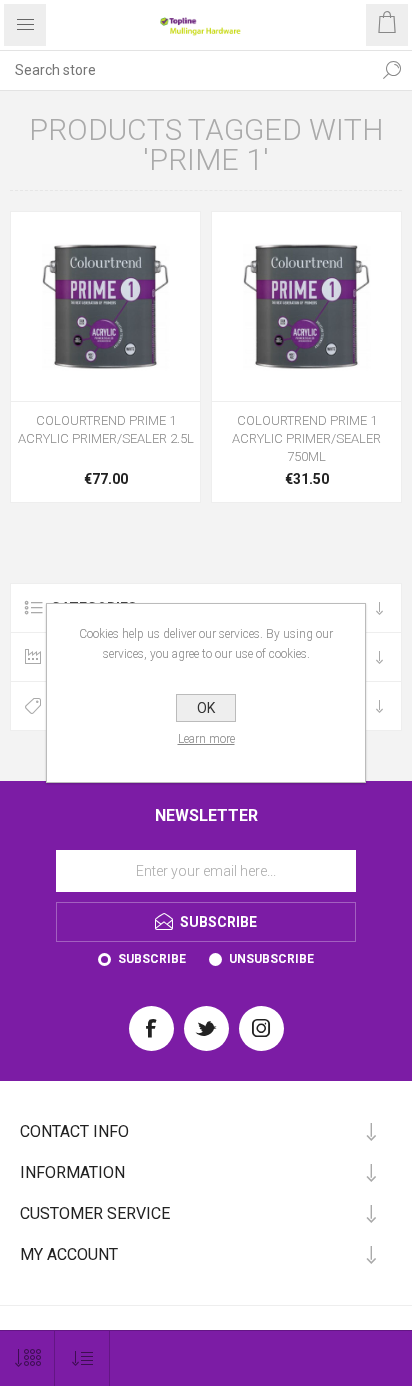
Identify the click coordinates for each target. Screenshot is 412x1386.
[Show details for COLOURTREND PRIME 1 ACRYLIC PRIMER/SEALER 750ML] (306, 306)
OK (206, 708)
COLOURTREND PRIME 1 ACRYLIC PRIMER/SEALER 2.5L (106, 429)
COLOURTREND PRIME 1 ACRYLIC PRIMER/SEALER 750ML (306, 438)
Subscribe (152, 959)
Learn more (206, 739)
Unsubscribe (271, 959)
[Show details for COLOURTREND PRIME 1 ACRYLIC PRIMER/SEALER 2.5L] (105, 306)
